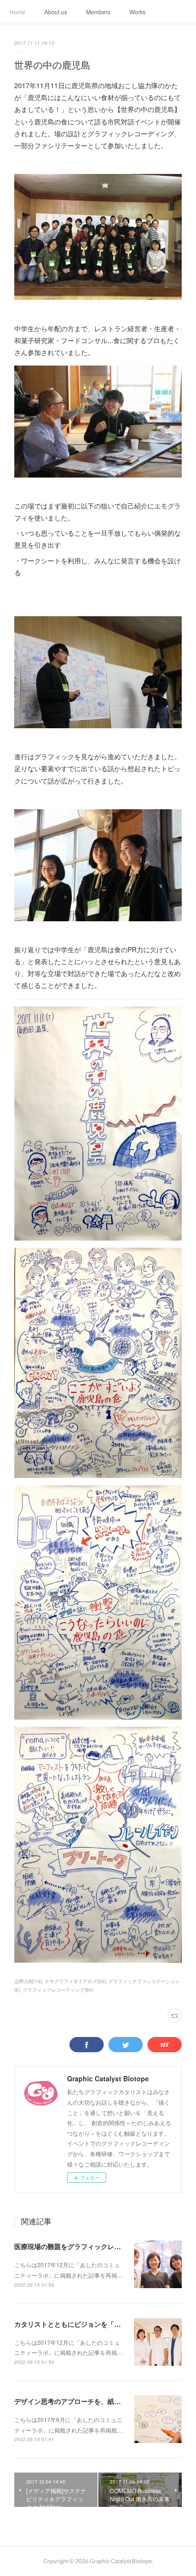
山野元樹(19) (28, 1981)
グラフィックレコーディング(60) (58, 1990)
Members (98, 12)
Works (137, 12)
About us (56, 12)
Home (17, 12)
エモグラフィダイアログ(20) (75, 1981)
